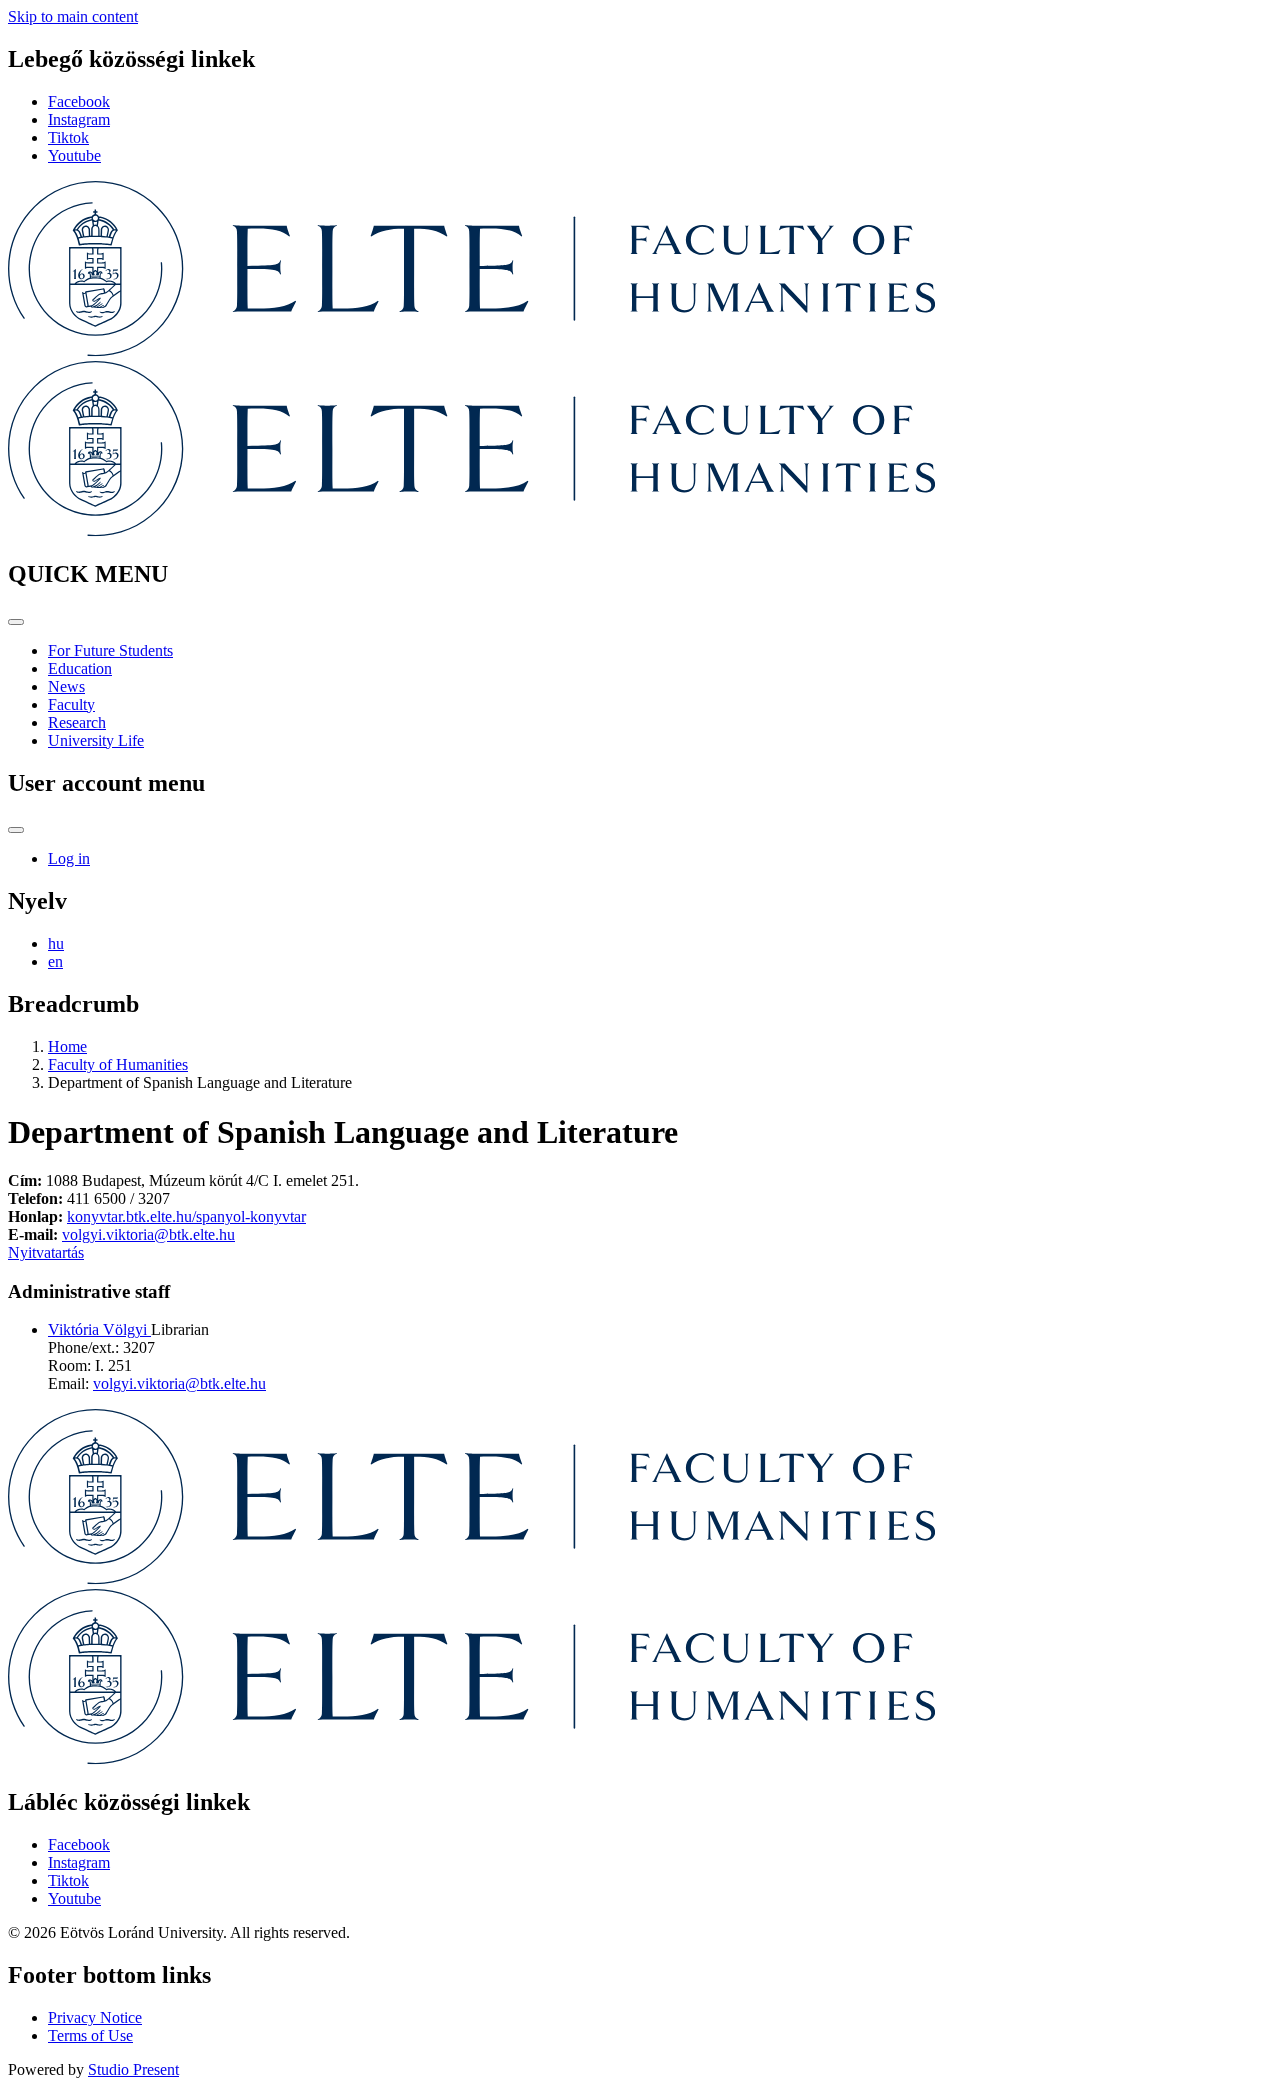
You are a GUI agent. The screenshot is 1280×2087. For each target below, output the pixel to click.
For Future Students (110, 650)
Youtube (74, 155)
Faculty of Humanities (118, 1064)
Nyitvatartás (46, 1252)
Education (80, 668)
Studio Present (133, 2069)
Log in (69, 858)
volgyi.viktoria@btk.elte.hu (148, 1234)
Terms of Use (90, 2035)
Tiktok (68, 137)
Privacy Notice (95, 2017)
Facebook (79, 101)
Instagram (79, 119)
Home (67, 1046)
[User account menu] (16, 830)
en (55, 961)
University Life (96, 740)
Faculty (71, 704)
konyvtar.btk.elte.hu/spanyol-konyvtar (186, 1216)
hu (56, 943)
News (66, 686)
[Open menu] (16, 622)
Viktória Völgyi (99, 1329)
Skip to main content (73, 16)
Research (77, 722)
